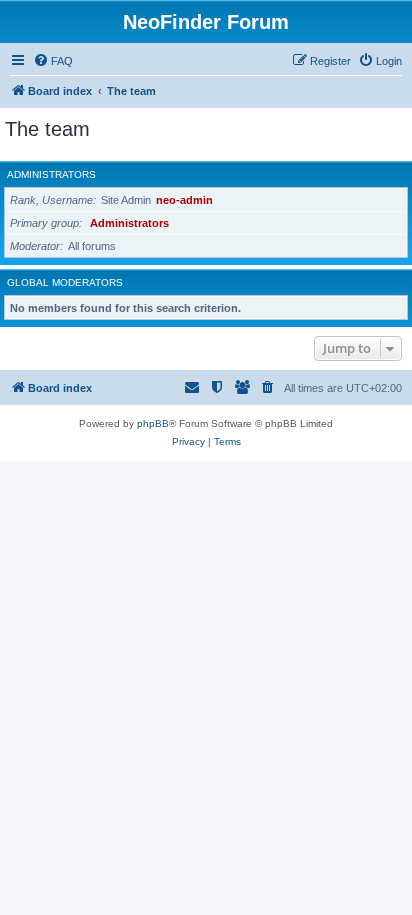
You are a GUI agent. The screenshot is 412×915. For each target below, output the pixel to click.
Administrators (51, 174)
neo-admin (184, 200)
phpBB (153, 423)
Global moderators (65, 282)
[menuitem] (53, 61)
